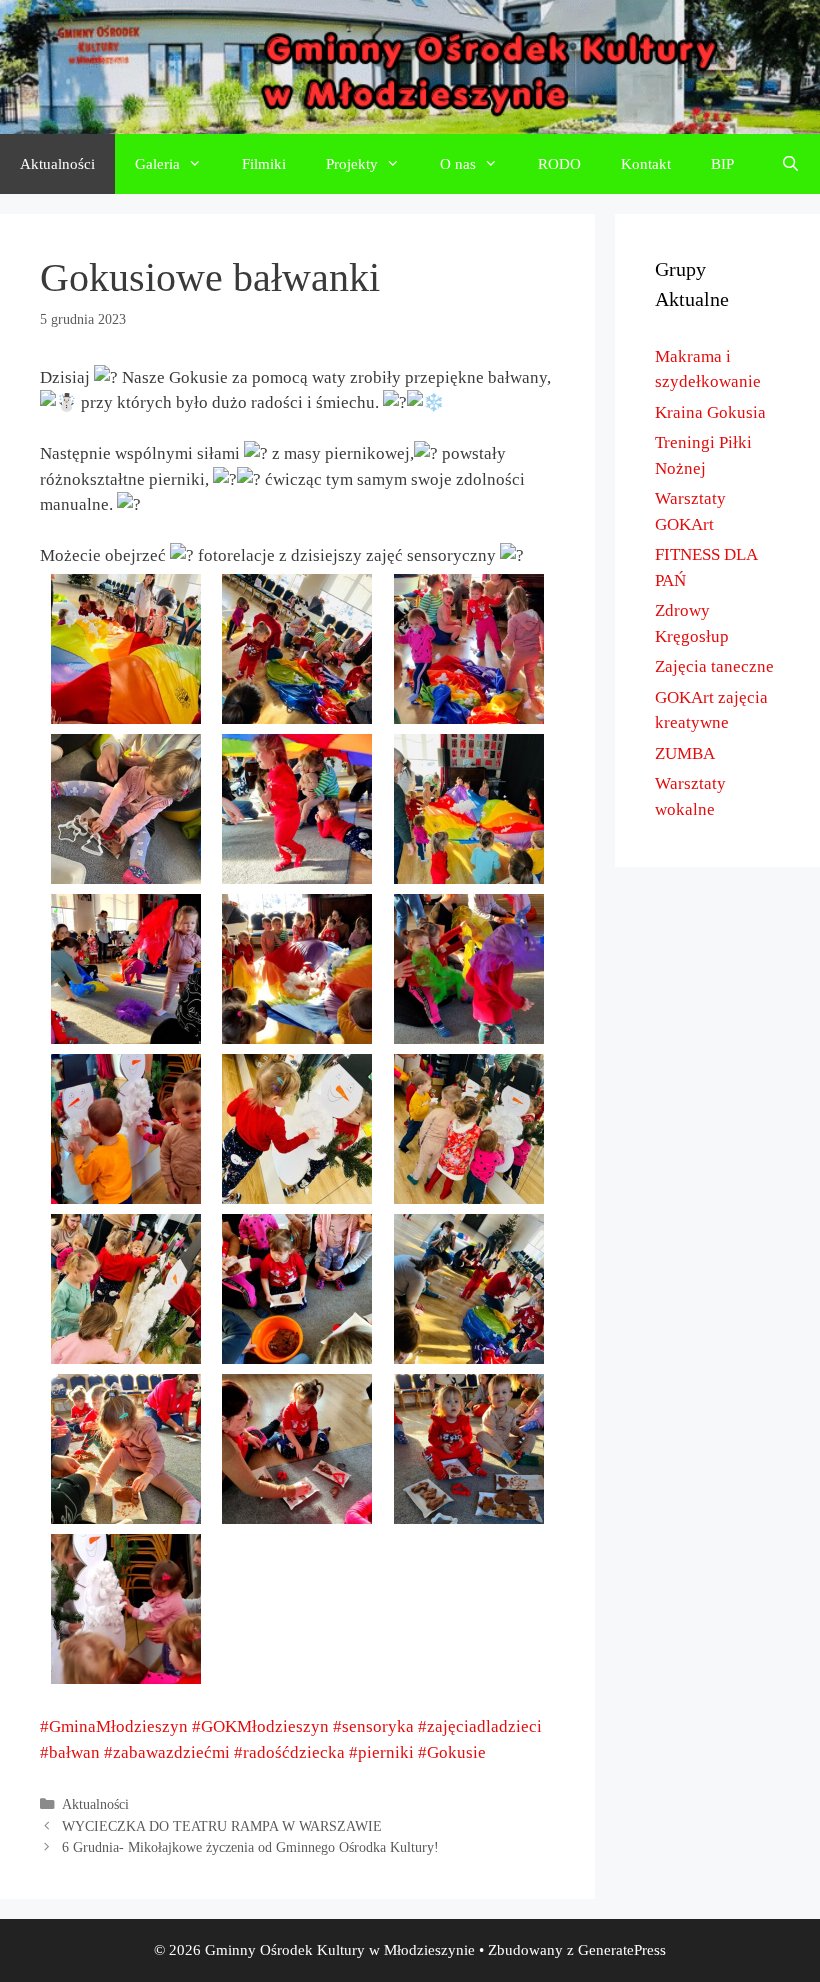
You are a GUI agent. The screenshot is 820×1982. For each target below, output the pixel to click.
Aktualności (57, 164)
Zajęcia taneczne (714, 666)
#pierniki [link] (381, 1752)
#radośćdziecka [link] (289, 1752)
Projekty (352, 164)
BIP (722, 164)
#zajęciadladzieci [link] (480, 1726)
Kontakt (646, 164)
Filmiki (264, 164)
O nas (458, 164)
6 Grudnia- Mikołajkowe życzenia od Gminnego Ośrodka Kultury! (250, 1847)
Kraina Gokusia (710, 412)
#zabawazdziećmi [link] (167, 1752)
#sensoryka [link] (373, 1726)
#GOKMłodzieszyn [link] (260, 1726)
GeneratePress (622, 1950)
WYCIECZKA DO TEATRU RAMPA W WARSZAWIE (222, 1826)
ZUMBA (685, 753)
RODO (559, 164)
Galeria (157, 164)
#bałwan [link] (70, 1752)
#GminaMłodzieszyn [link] (114, 1726)
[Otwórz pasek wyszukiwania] (790, 164)
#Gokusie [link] (452, 1752)
